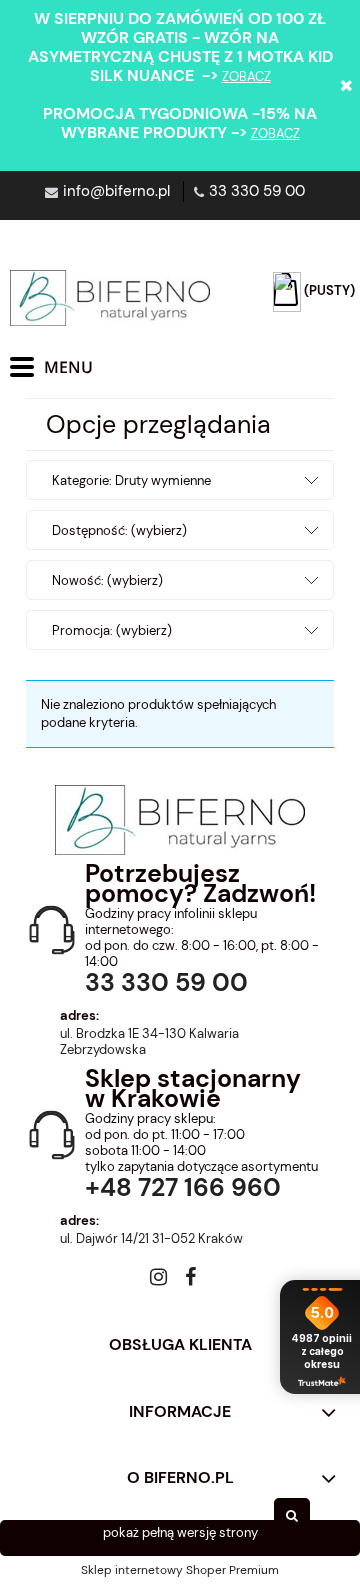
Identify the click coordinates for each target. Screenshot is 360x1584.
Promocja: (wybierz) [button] (112, 630)
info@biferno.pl (116, 191)
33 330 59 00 (257, 191)
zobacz (246, 76)
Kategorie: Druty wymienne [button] (131, 480)
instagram (158, 1280)
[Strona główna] (110, 298)
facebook (190, 1280)
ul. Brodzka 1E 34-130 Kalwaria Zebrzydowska (149, 1042)
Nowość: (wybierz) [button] (107, 580)
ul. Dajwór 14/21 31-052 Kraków (151, 1239)
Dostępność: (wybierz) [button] (119, 530)
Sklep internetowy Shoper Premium (180, 1570)
